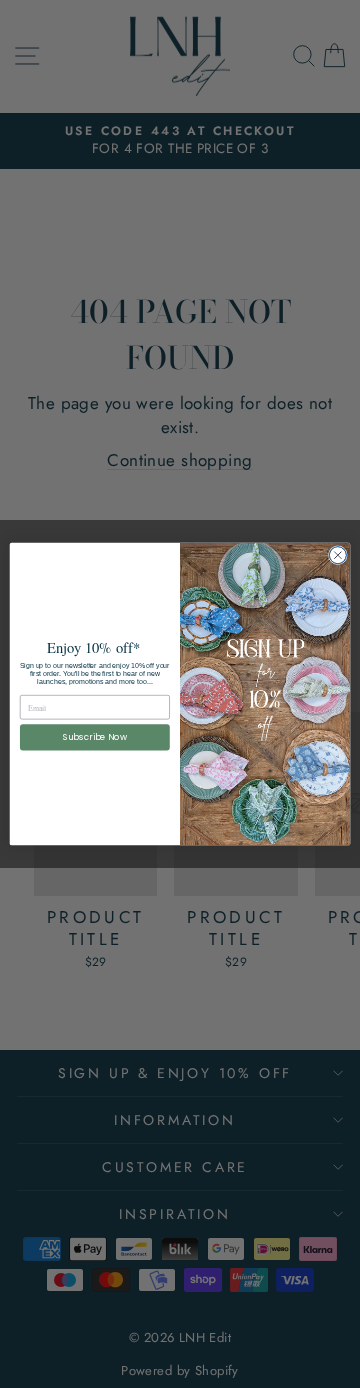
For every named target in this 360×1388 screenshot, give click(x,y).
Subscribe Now (95, 737)
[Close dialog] (337, 555)
